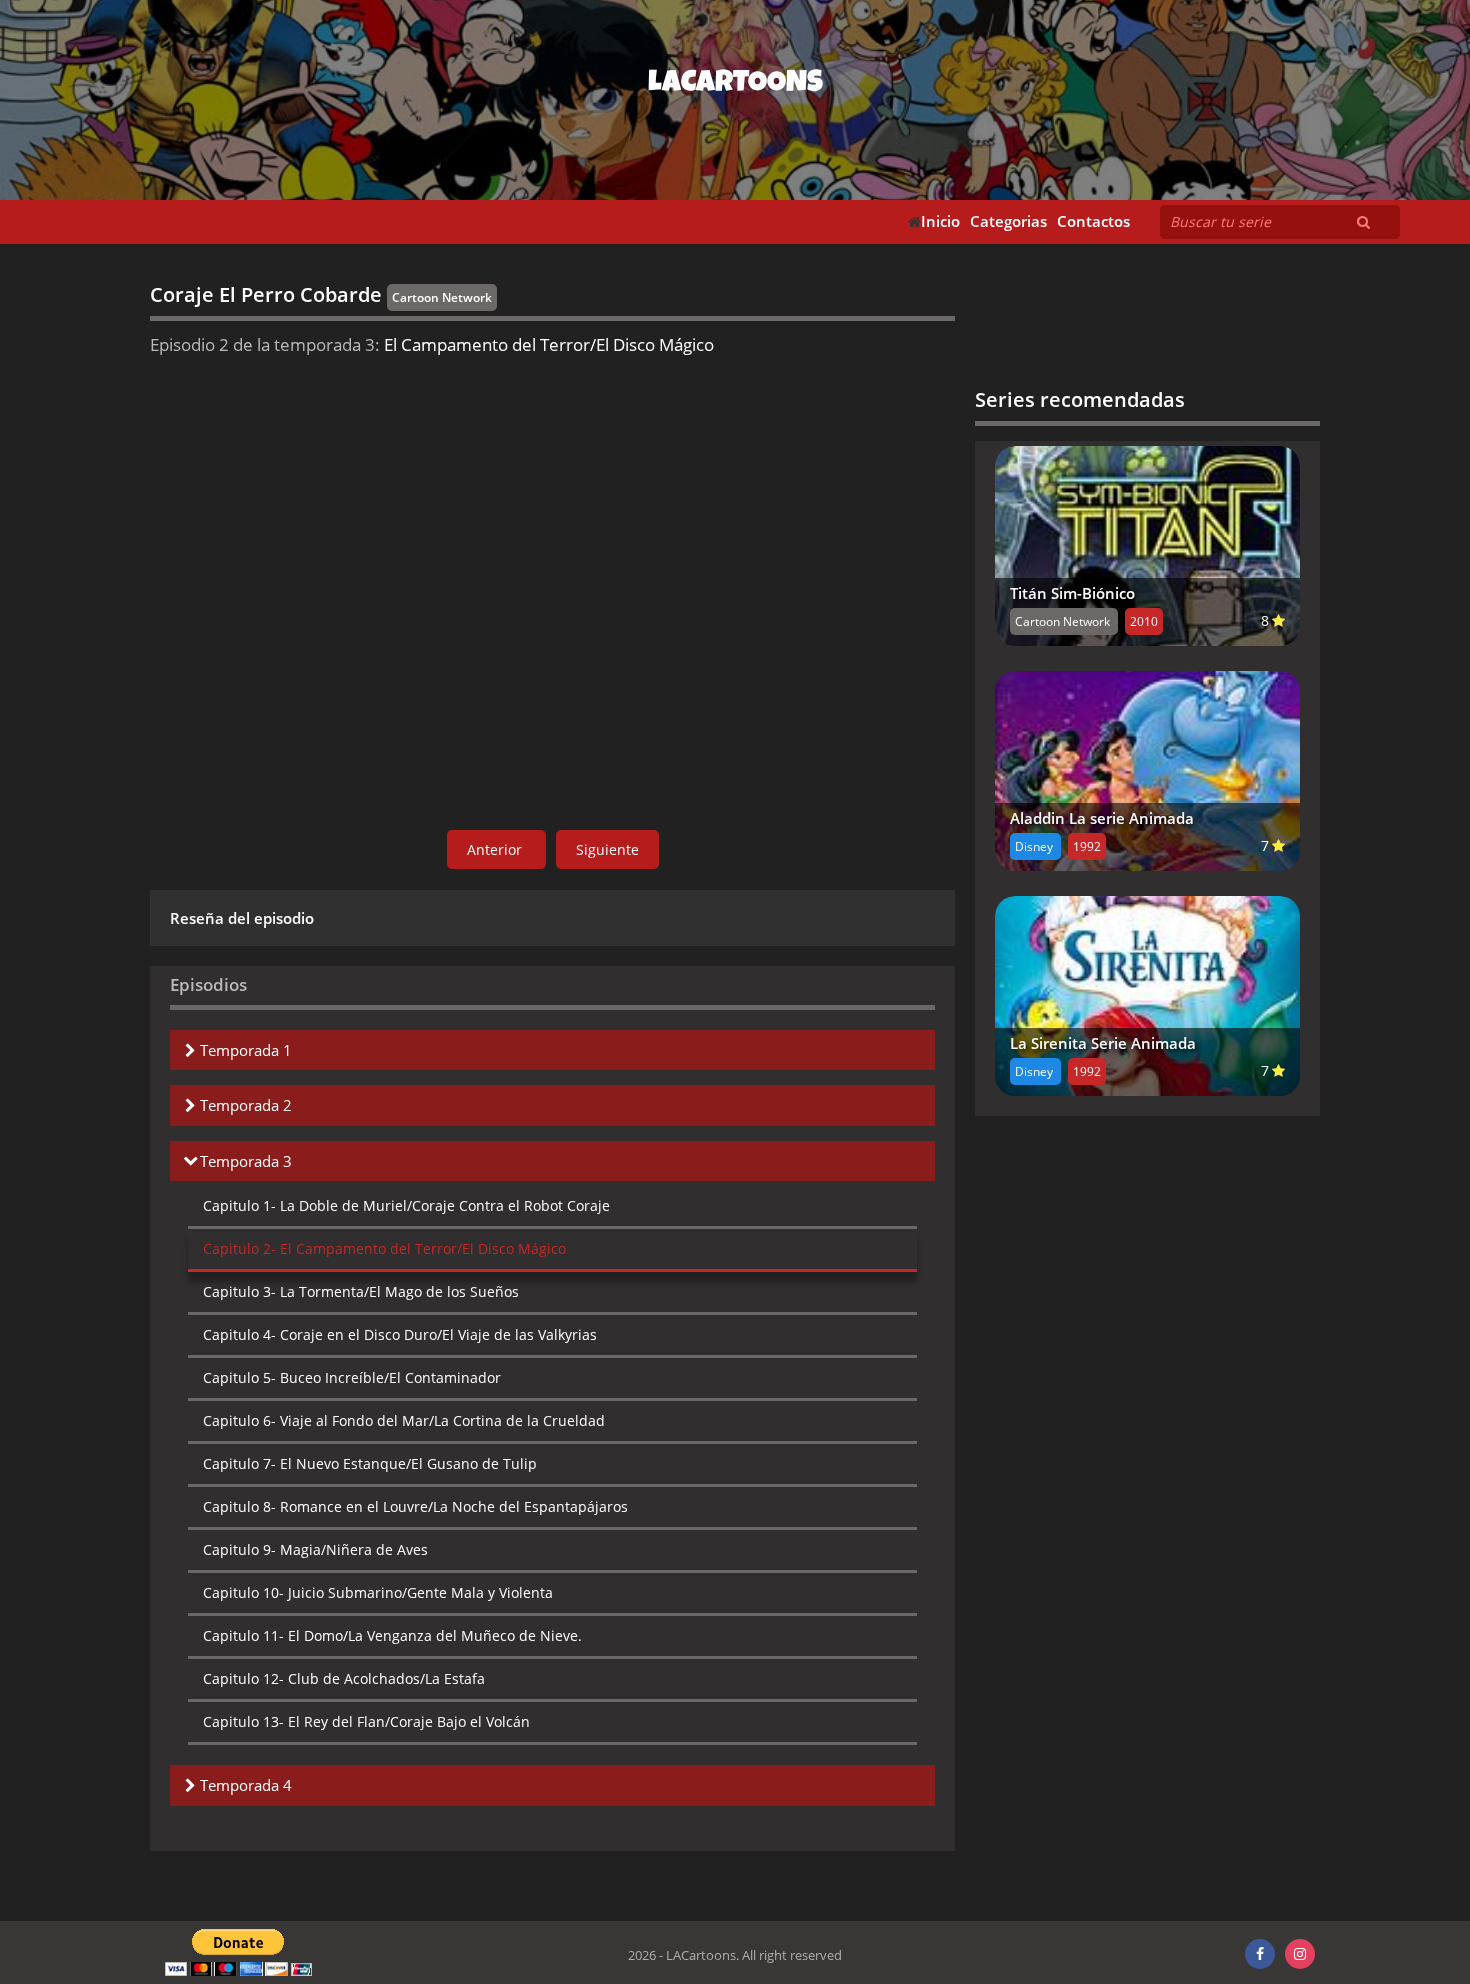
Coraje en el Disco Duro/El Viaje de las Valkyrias (400, 1334)
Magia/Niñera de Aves (315, 1549)
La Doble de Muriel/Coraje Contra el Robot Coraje (406, 1205)
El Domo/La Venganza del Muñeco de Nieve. (392, 1635)
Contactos (1093, 221)
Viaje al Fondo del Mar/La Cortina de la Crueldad (404, 1420)
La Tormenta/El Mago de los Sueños (361, 1291)
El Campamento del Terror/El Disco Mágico (384, 1248)
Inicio (940, 221)
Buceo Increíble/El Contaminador (352, 1377)
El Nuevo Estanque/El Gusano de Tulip (370, 1463)
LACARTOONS (735, 85)
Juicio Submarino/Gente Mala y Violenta (378, 1592)
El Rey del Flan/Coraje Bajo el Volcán (366, 1721)
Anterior (496, 849)
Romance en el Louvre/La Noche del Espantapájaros (415, 1506)
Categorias (1008, 221)
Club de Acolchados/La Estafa (344, 1678)
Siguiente (607, 849)
